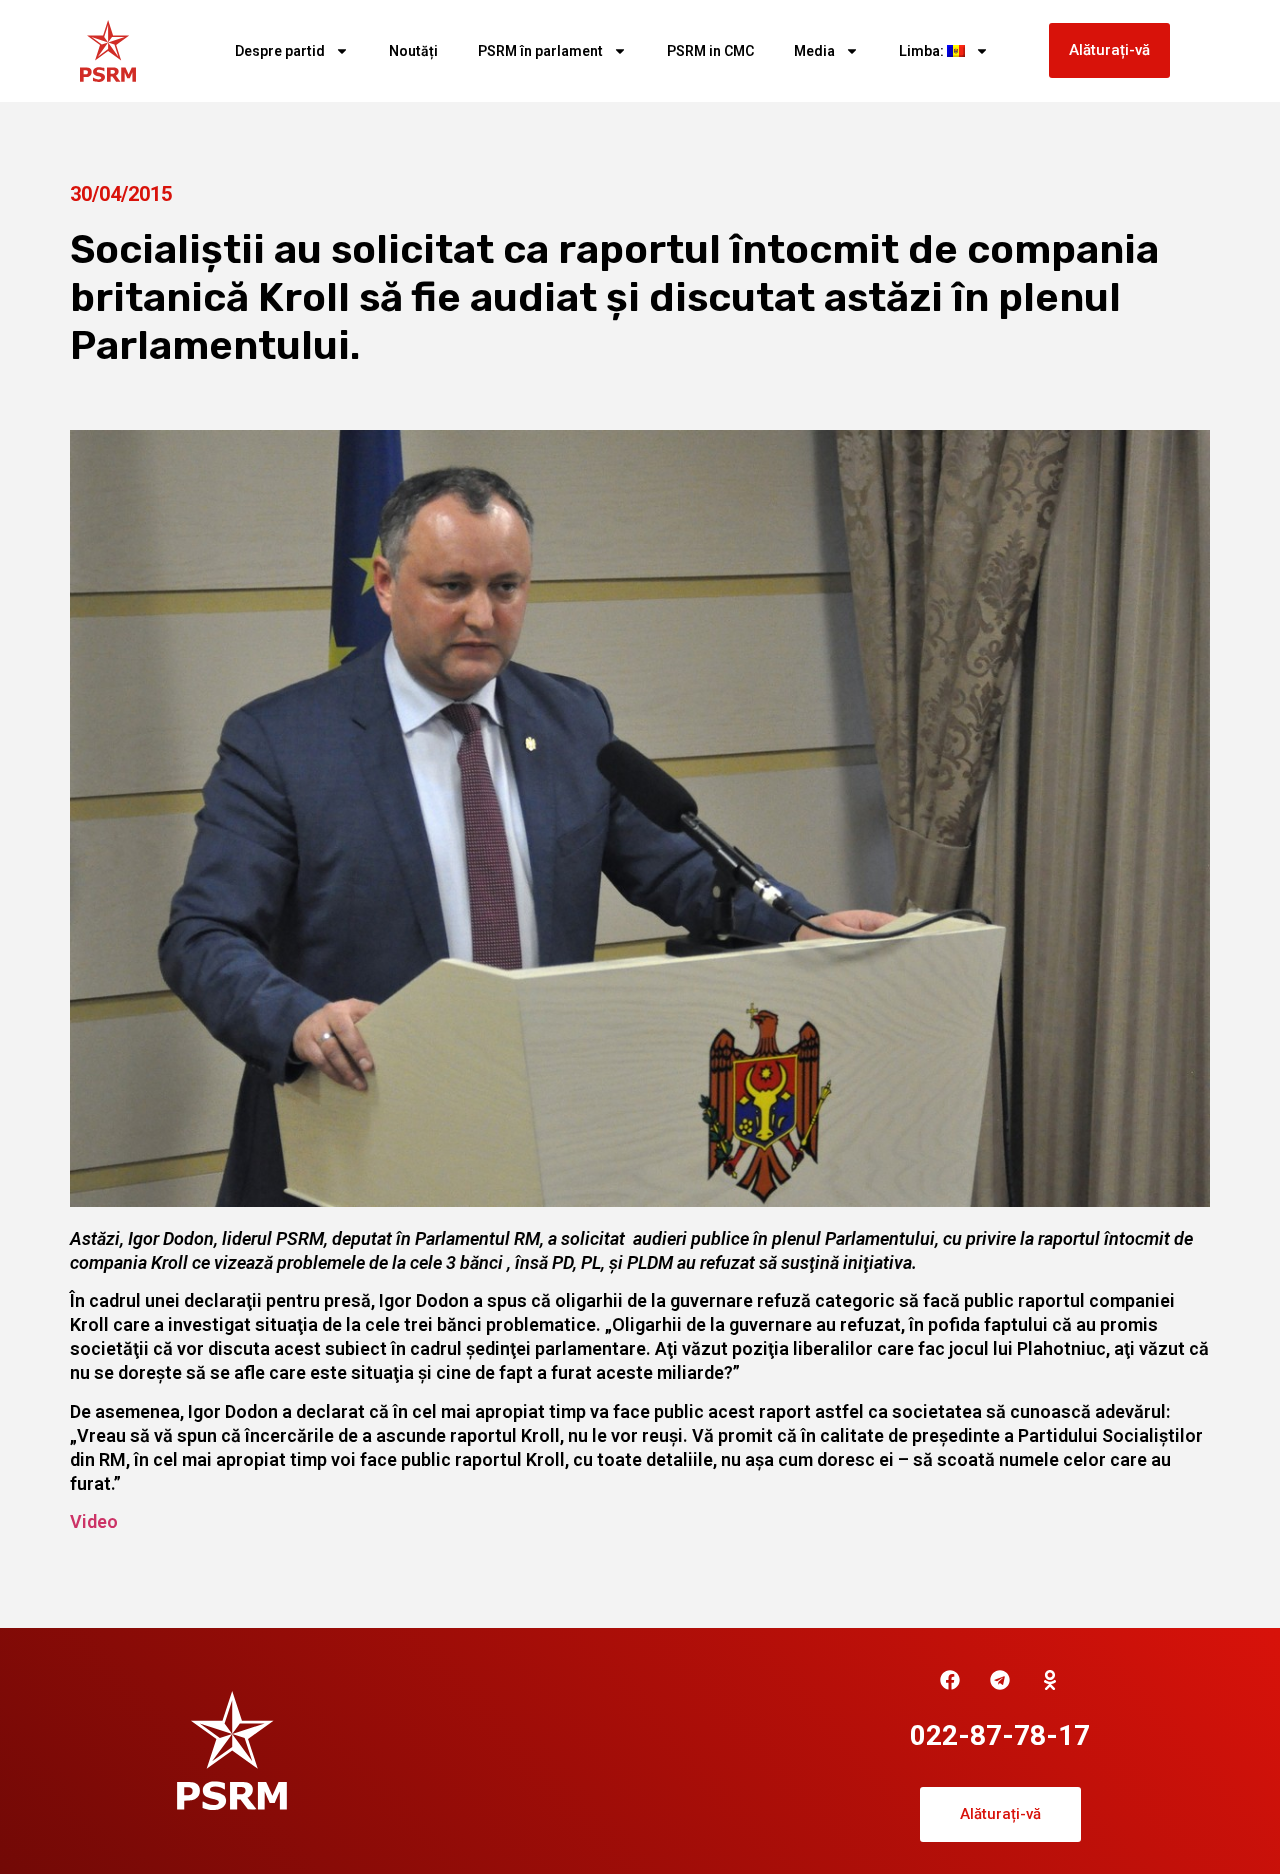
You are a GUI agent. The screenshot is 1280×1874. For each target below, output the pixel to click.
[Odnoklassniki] (1050, 1680)
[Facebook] (950, 1680)
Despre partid (280, 51)
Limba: (923, 51)
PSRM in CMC (710, 51)
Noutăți (413, 51)
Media (814, 51)
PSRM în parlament (540, 51)
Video (94, 1521)
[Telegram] (1000, 1680)
